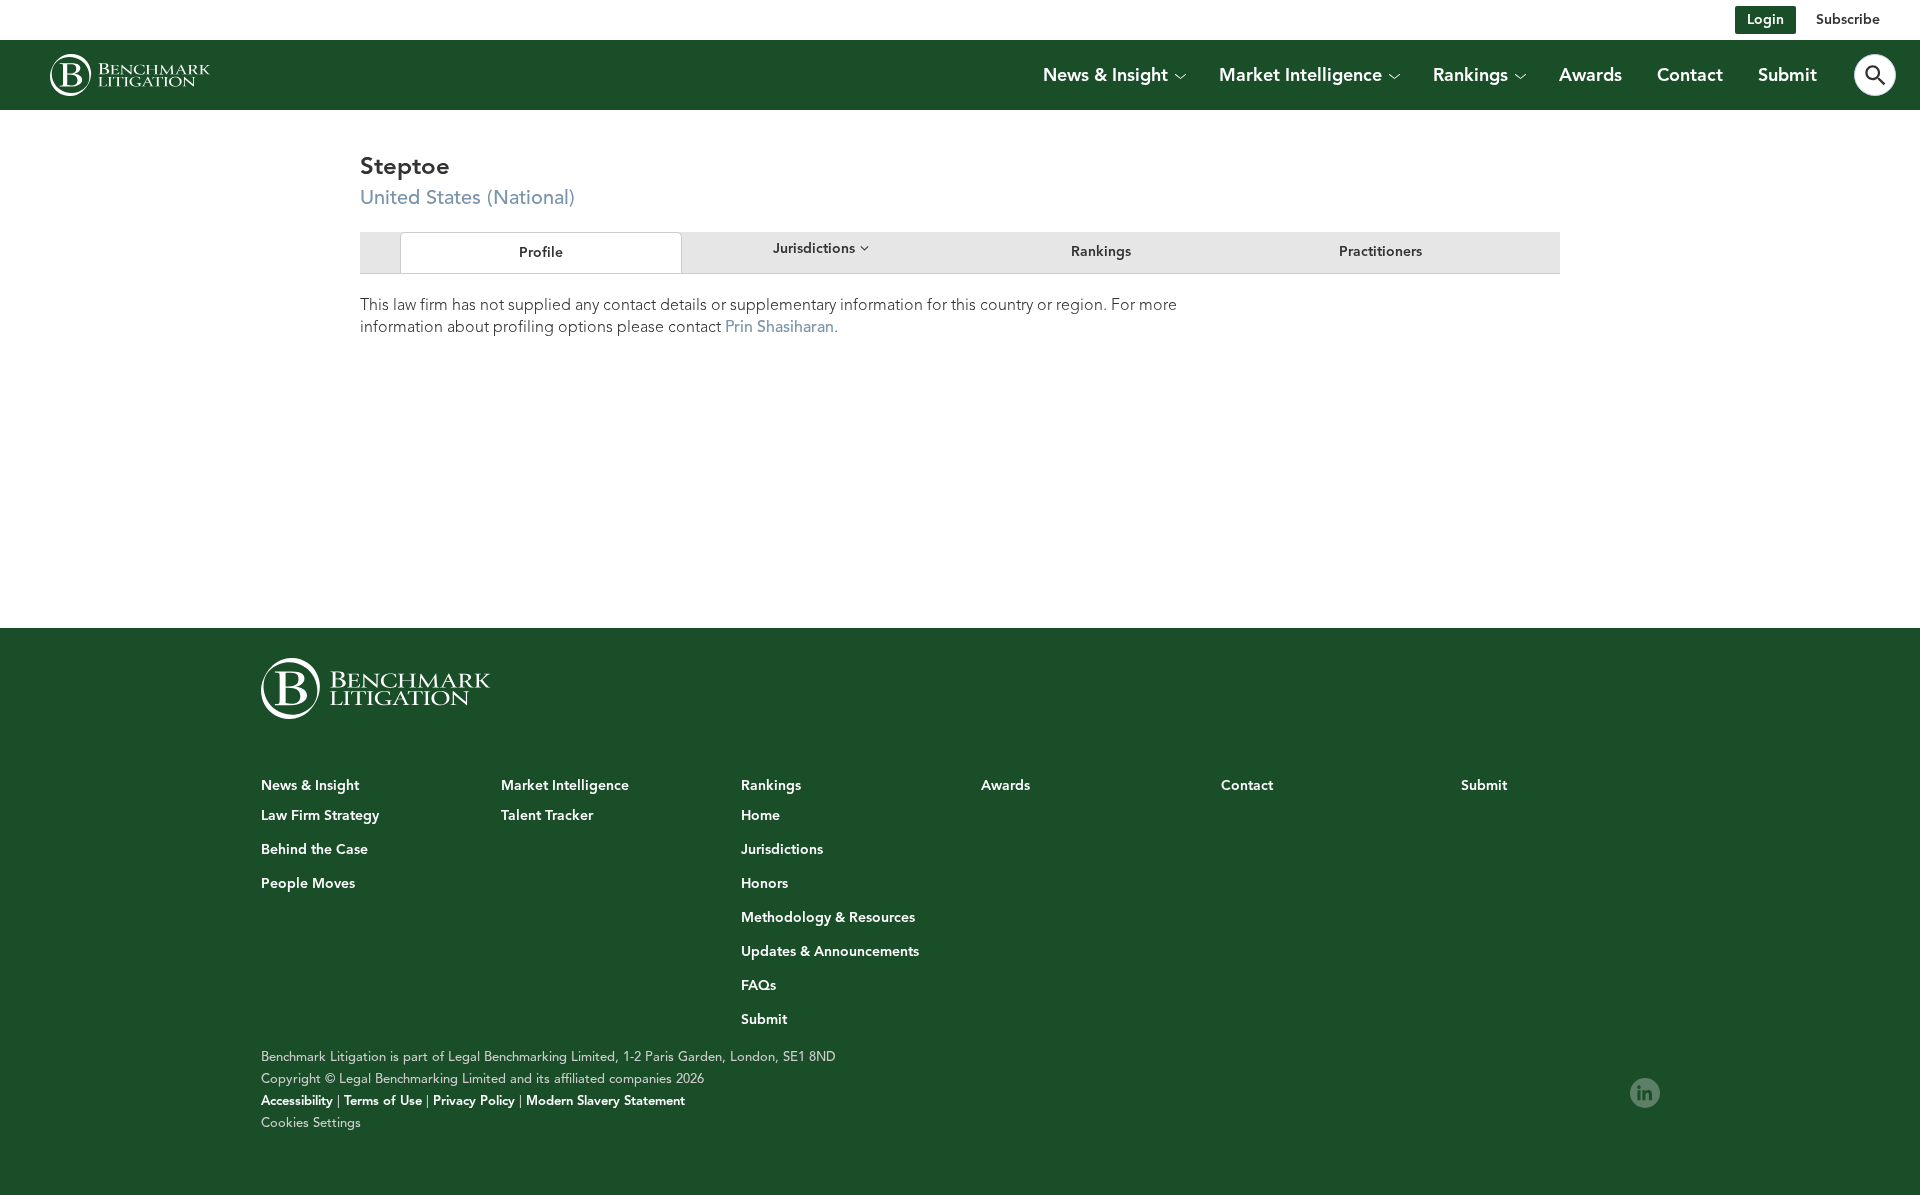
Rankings (1101, 251)
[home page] (130, 75)
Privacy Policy (474, 1101)
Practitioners (1380, 251)
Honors (764, 884)
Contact (1690, 75)
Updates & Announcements (830, 952)
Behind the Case (314, 850)
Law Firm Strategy (320, 816)
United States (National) (467, 197)
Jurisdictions (782, 850)
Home (760, 816)
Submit (1787, 75)
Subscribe (1848, 19)
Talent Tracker (547, 816)
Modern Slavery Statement (605, 1101)
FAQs (758, 986)
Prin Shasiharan (779, 327)
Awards (1590, 75)
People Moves (308, 884)
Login (1765, 19)
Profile (541, 252)
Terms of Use (383, 1101)
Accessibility (297, 1101)
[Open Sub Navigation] (1180, 75)
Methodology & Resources (828, 918)
